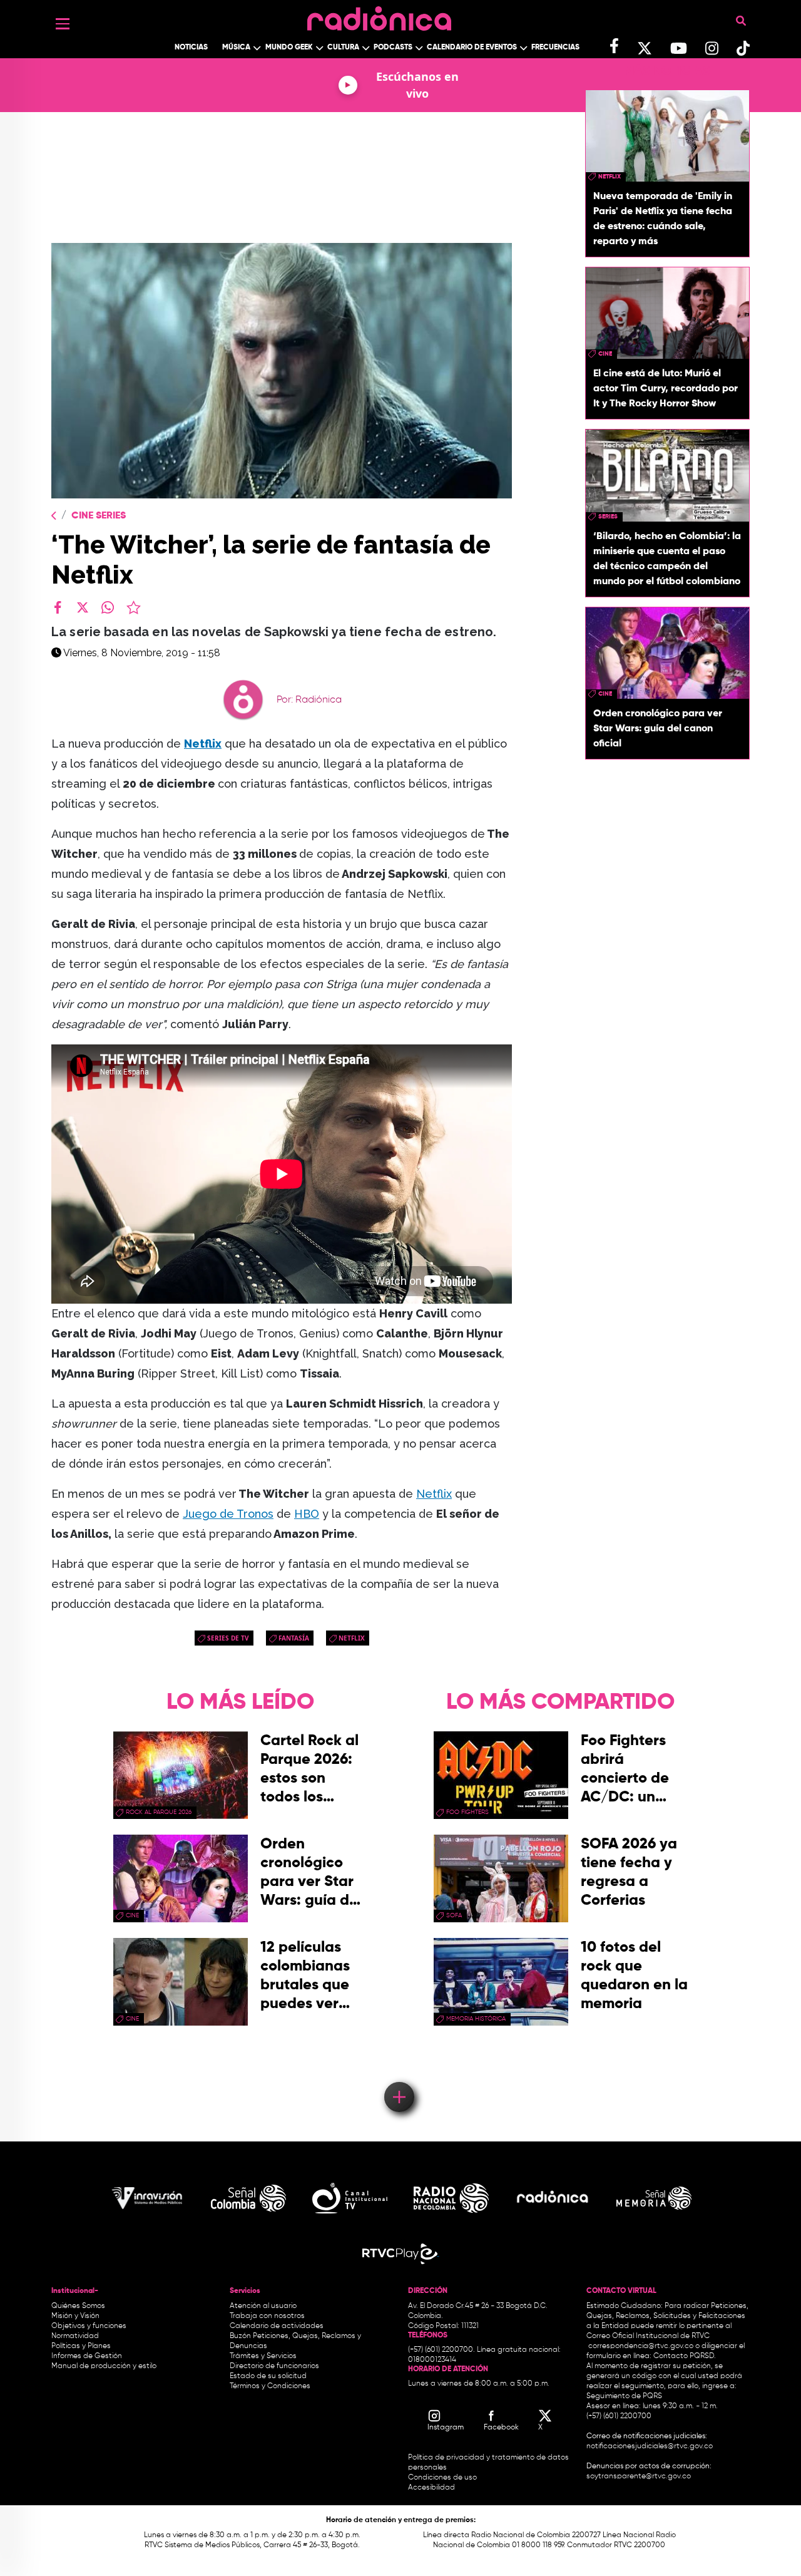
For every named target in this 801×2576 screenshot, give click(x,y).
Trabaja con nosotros (267, 2316)
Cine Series (99, 516)
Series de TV (228, 1638)
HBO (307, 1514)
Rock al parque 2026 (159, 1812)
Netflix (434, 1494)
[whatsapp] (108, 607)
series (608, 517)
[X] (83, 607)
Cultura (343, 48)
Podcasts (393, 48)
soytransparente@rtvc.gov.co (639, 2476)
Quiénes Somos (78, 2306)
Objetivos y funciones (89, 2326)
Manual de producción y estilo (104, 2366)
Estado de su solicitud (268, 2376)
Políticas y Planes (81, 2346)
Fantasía (294, 1638)
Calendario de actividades (277, 2326)
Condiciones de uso (442, 2478)
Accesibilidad (432, 2488)
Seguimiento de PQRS (624, 2396)
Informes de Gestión (87, 2356)
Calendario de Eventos (472, 48)
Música (236, 48)
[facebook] (58, 607)
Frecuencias (555, 48)
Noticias (191, 48)
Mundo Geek (289, 48)
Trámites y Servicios (263, 2356)
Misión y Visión (75, 2316)
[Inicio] (379, 15)
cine (605, 354)
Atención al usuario (263, 2306)
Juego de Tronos (228, 1514)
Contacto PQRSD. (685, 2356)
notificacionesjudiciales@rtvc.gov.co (650, 2446)
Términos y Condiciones (270, 2386)
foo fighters (467, 1812)
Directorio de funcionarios (274, 2366)
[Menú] (63, 24)
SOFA (454, 1915)
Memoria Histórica (476, 2019)
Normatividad (75, 2336)
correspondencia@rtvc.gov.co (641, 2346)
